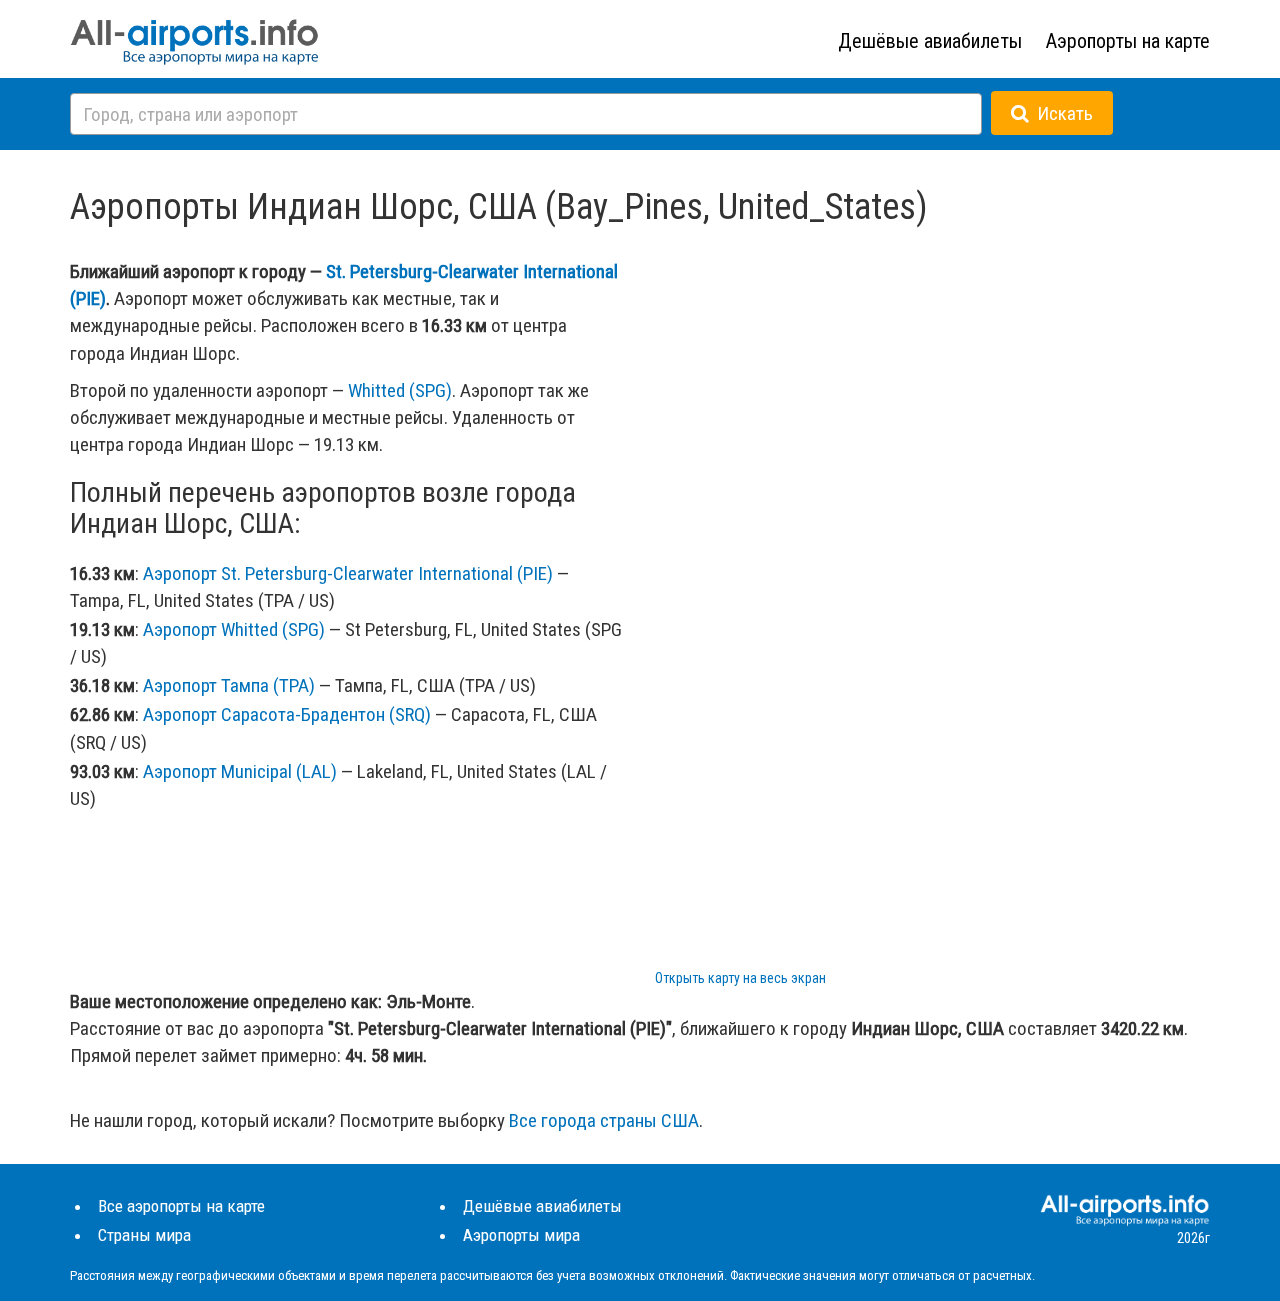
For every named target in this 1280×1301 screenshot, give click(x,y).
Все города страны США (604, 1120)
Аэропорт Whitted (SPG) (234, 629)
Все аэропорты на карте (181, 1206)
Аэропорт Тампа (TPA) (229, 685)
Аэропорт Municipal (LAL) (240, 771)
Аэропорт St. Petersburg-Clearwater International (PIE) (348, 573)
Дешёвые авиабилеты (930, 41)
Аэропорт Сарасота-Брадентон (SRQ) (287, 714)
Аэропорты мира (521, 1235)
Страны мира (144, 1235)
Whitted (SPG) (400, 390)
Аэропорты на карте (1128, 41)
